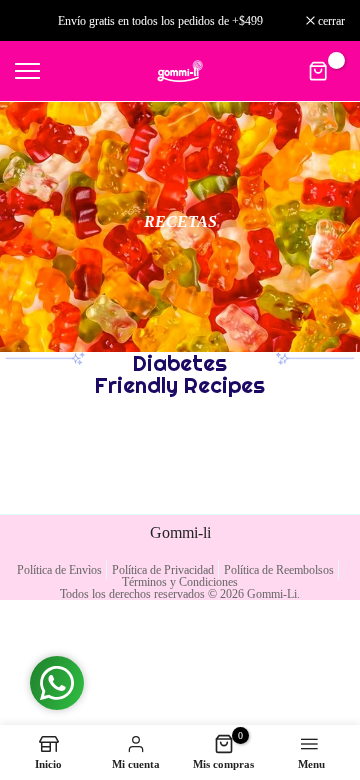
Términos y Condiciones (180, 582)
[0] (319, 71)
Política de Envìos (59, 570)
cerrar (330, 21)
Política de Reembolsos (279, 570)
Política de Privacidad (163, 570)
